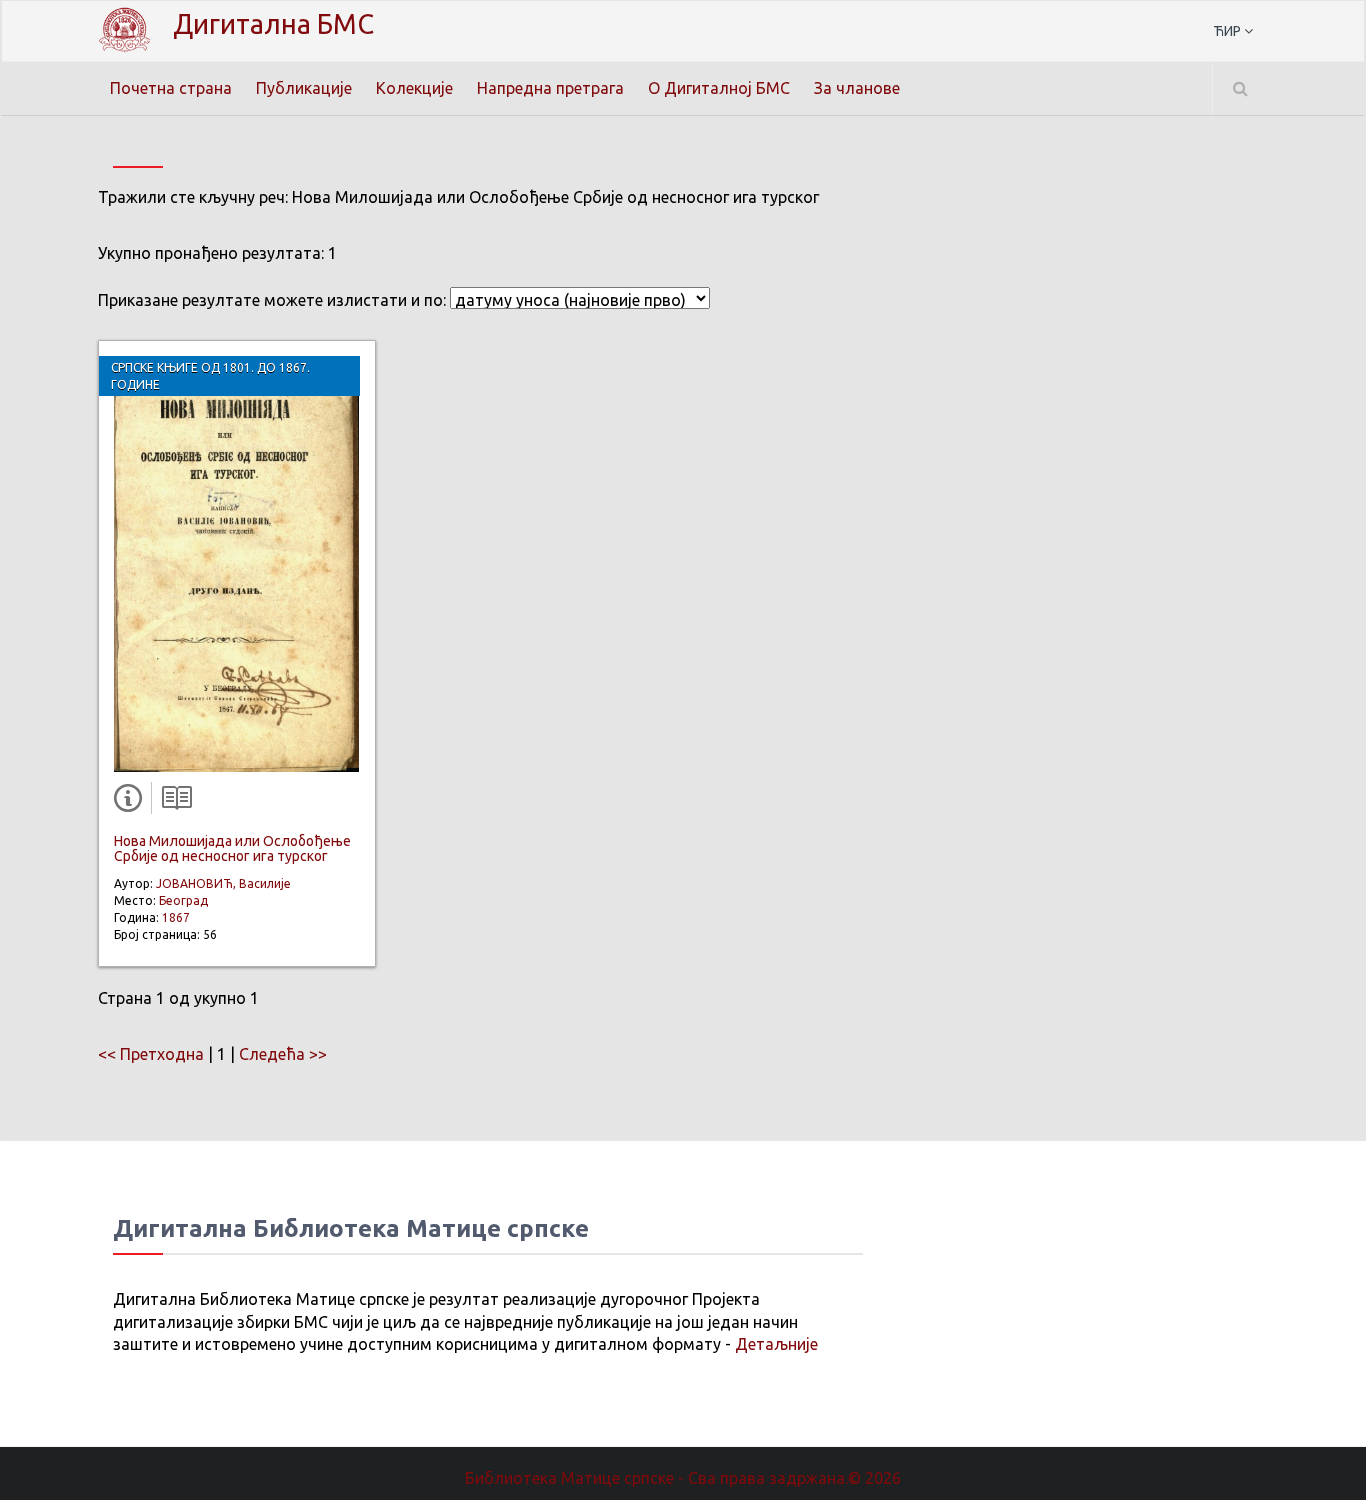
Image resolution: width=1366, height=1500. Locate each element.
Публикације (304, 88)
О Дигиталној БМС (719, 88)
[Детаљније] (132, 802)
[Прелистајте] (172, 802)
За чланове (857, 88)
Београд (183, 900)
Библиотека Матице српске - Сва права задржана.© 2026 (683, 1478)
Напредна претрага (550, 88)
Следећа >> (283, 1054)
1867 (176, 917)
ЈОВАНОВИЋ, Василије (223, 883)
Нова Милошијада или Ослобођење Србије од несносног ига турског (232, 848)
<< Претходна (151, 1054)
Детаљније (776, 1344)
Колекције (414, 88)
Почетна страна (171, 88)
